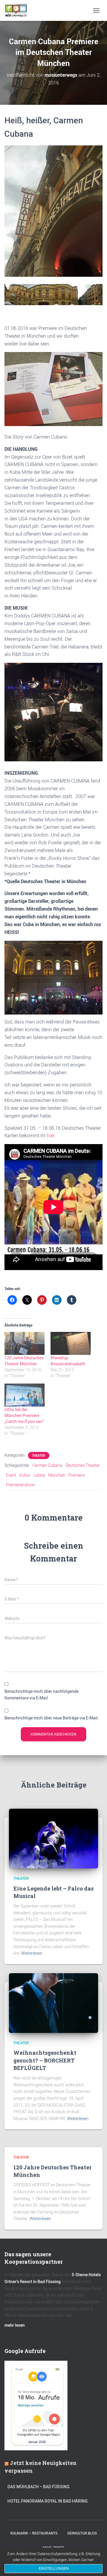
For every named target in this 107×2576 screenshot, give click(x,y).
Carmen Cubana (47, 1465)
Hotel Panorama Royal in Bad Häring (48, 2501)
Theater (39, 1455)
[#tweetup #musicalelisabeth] (71, 1343)
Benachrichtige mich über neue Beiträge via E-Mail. (52, 1718)
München (57, 1475)
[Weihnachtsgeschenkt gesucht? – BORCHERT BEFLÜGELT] (53, 2003)
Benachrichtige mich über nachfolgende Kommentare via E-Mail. (41, 1695)
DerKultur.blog (82, 2533)
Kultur (25, 1475)
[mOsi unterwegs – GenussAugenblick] (18, 10)
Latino (39, 1475)
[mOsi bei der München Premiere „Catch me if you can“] (25, 1395)
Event (11, 1475)
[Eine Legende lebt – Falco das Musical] (53, 1838)
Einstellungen (54, 2569)
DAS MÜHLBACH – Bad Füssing (38, 2487)
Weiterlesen (32, 1953)
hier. (51, 1135)
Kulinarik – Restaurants (34, 2533)
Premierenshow (20, 1485)
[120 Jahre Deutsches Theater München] (25, 1343)
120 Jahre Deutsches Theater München (24, 1361)
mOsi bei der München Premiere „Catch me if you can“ (24, 1415)
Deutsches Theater (83, 1465)
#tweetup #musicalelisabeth (68, 1361)
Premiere (77, 1475)
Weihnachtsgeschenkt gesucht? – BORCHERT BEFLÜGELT (45, 2060)
